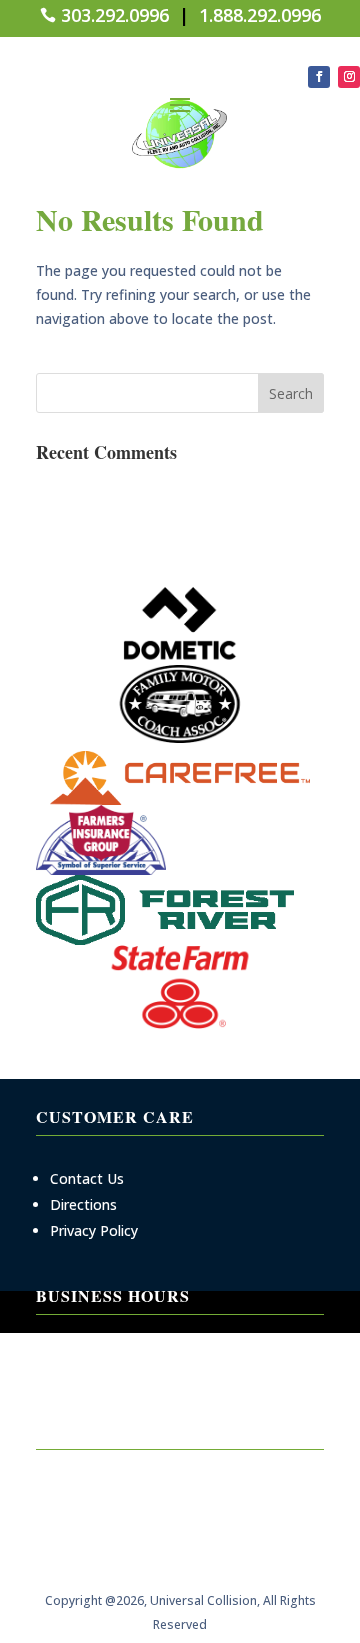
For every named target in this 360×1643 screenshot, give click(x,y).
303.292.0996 (115, 15)
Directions (83, 1204)
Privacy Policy (94, 1230)
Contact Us (87, 1178)
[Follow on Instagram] (349, 77)
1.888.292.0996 (260, 15)
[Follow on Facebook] (319, 77)
